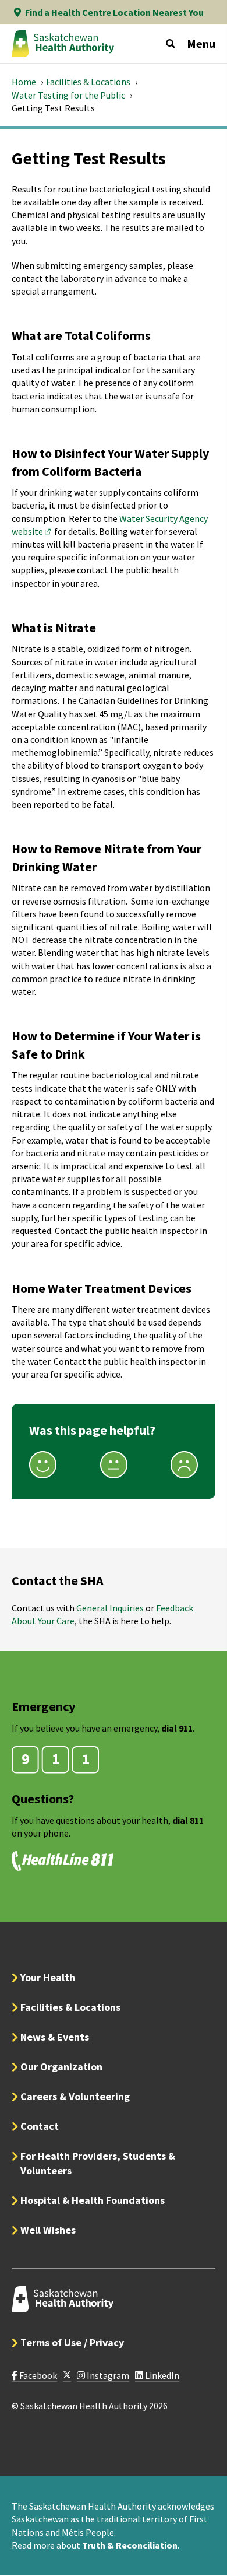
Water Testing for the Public (68, 95)
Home (24, 82)
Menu (201, 43)
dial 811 (188, 1820)
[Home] (63, 44)
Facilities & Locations (88, 82)
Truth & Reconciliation (130, 2545)
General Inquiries (110, 1608)
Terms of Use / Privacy (72, 2342)
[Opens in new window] (67, 2376)
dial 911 (177, 1728)
